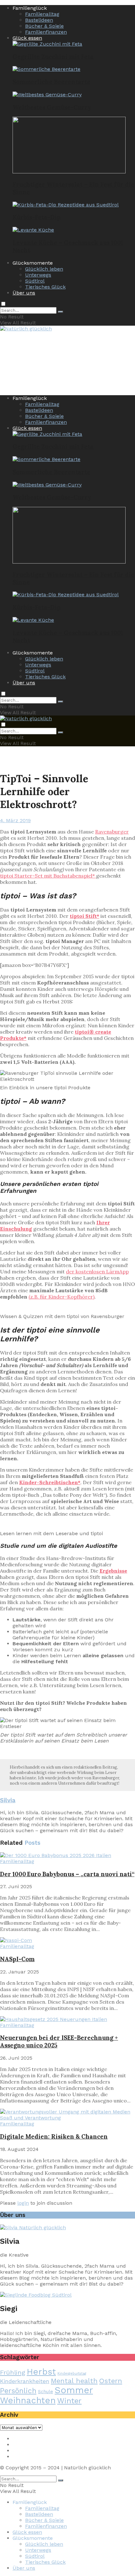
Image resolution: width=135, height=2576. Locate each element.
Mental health (74, 2381)
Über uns (24, 293)
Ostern (111, 2381)
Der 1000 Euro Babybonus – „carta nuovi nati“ (67, 1874)
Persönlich (18, 2391)
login (23, 2203)
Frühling (13, 2372)
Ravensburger (112, 832)
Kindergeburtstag (72, 2374)
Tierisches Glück (45, 287)
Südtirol (35, 281)
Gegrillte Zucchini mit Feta (53, 57)
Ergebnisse (113, 1571)
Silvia (8, 1800)
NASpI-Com (17, 1959)
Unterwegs (38, 275)
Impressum (27, 2439)
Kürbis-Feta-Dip (37, 217)
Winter (69, 2401)
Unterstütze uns (32, 2457)
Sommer (74, 2390)
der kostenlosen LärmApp (97, 1271)
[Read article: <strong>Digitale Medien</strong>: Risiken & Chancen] (67, 2115)
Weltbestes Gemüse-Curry (52, 107)
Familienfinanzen (46, 32)
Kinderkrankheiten (25, 2381)
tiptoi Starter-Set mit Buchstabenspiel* (48, 876)
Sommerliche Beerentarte (51, 82)
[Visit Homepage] (26, 329)
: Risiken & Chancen (54, 2136)
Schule (46, 2392)
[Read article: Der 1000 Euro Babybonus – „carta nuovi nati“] (67, 1855)
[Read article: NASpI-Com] (67, 1940)
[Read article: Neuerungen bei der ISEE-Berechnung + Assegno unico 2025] (67, 2019)
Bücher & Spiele (44, 26)
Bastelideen (39, 20)
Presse (21, 2451)
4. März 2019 (15, 820)
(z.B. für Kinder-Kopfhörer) (62, 1297)
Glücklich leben (44, 269)
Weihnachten (28, 2400)
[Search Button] (61, 312)
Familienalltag (42, 14)
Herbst (41, 2372)
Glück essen (27, 38)
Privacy (21, 2445)
